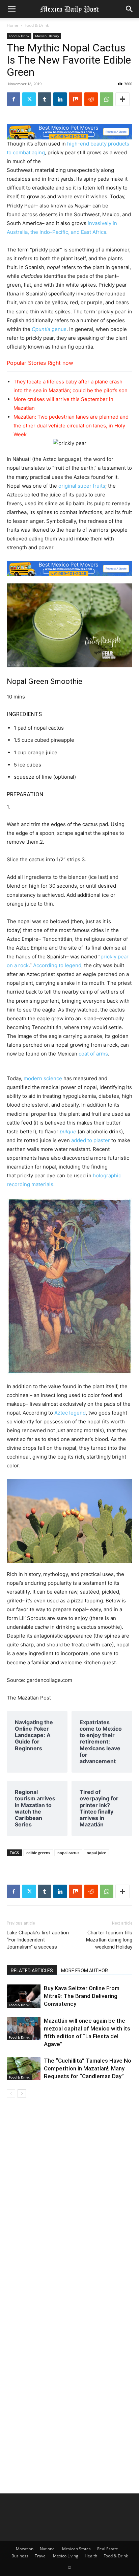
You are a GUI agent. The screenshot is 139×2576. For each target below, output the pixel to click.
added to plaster (91, 1140)
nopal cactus (68, 1853)
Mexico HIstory (47, 36)
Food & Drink (37, 25)
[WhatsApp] (107, 99)
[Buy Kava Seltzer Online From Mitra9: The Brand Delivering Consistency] (24, 1996)
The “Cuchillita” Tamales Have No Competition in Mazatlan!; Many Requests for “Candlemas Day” (88, 2068)
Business (20, 2556)
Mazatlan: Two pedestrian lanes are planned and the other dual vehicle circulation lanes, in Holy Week (71, 426)
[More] (122, 99)
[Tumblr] (45, 99)
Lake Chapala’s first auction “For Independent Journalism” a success (38, 1940)
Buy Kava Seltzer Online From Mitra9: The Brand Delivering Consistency (82, 1996)
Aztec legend (70, 1413)
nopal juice (96, 1853)
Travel (41, 2556)
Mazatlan (25, 2549)
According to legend (57, 965)
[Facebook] (13, 99)
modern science (43, 1078)
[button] (11, 9)
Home (12, 25)
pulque (68, 1131)
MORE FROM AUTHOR (85, 1971)
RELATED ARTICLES (32, 1971)
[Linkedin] (60, 99)
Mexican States (76, 2549)
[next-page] (22, 2094)
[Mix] (76, 99)
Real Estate (108, 2549)
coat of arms (93, 1054)
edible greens (38, 1853)
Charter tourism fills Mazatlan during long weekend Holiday (109, 1940)
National (48, 2549)
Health (91, 2556)
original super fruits (82, 486)
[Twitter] (29, 99)
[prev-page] (11, 2094)
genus (49, 329)
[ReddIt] (91, 99)
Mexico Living (66, 2556)
